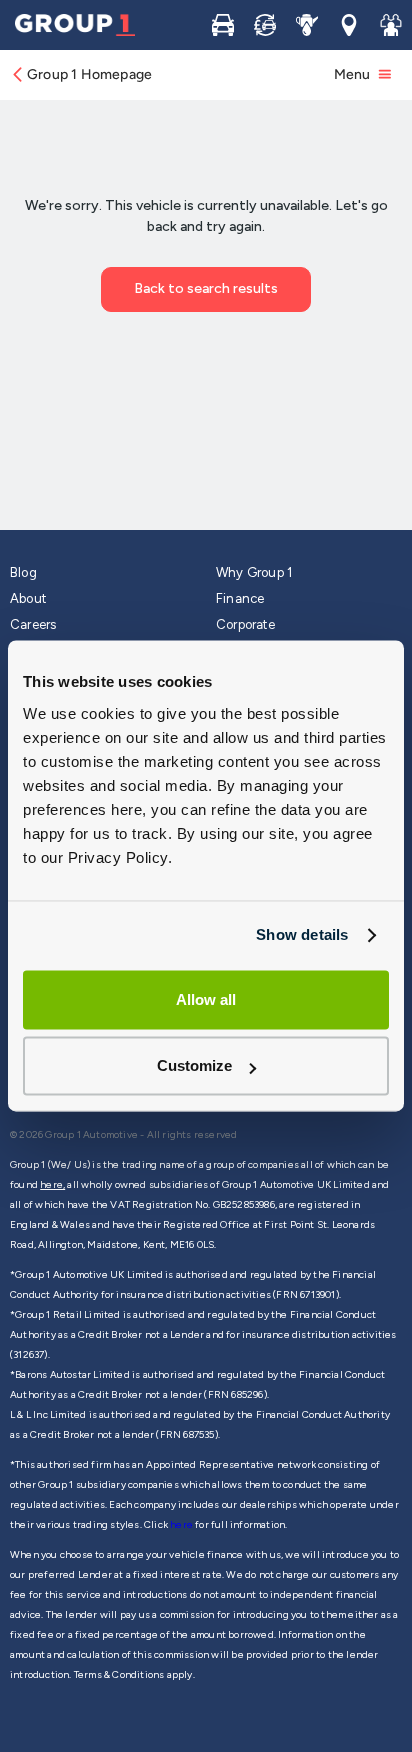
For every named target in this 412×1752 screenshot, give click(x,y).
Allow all (206, 999)
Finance (240, 598)
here (182, 1524)
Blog (23, 572)
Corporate (245, 624)
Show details (302, 934)
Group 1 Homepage (89, 74)
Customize (194, 1066)
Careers (33, 624)
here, (52, 1184)
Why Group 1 (254, 572)
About (28, 598)
